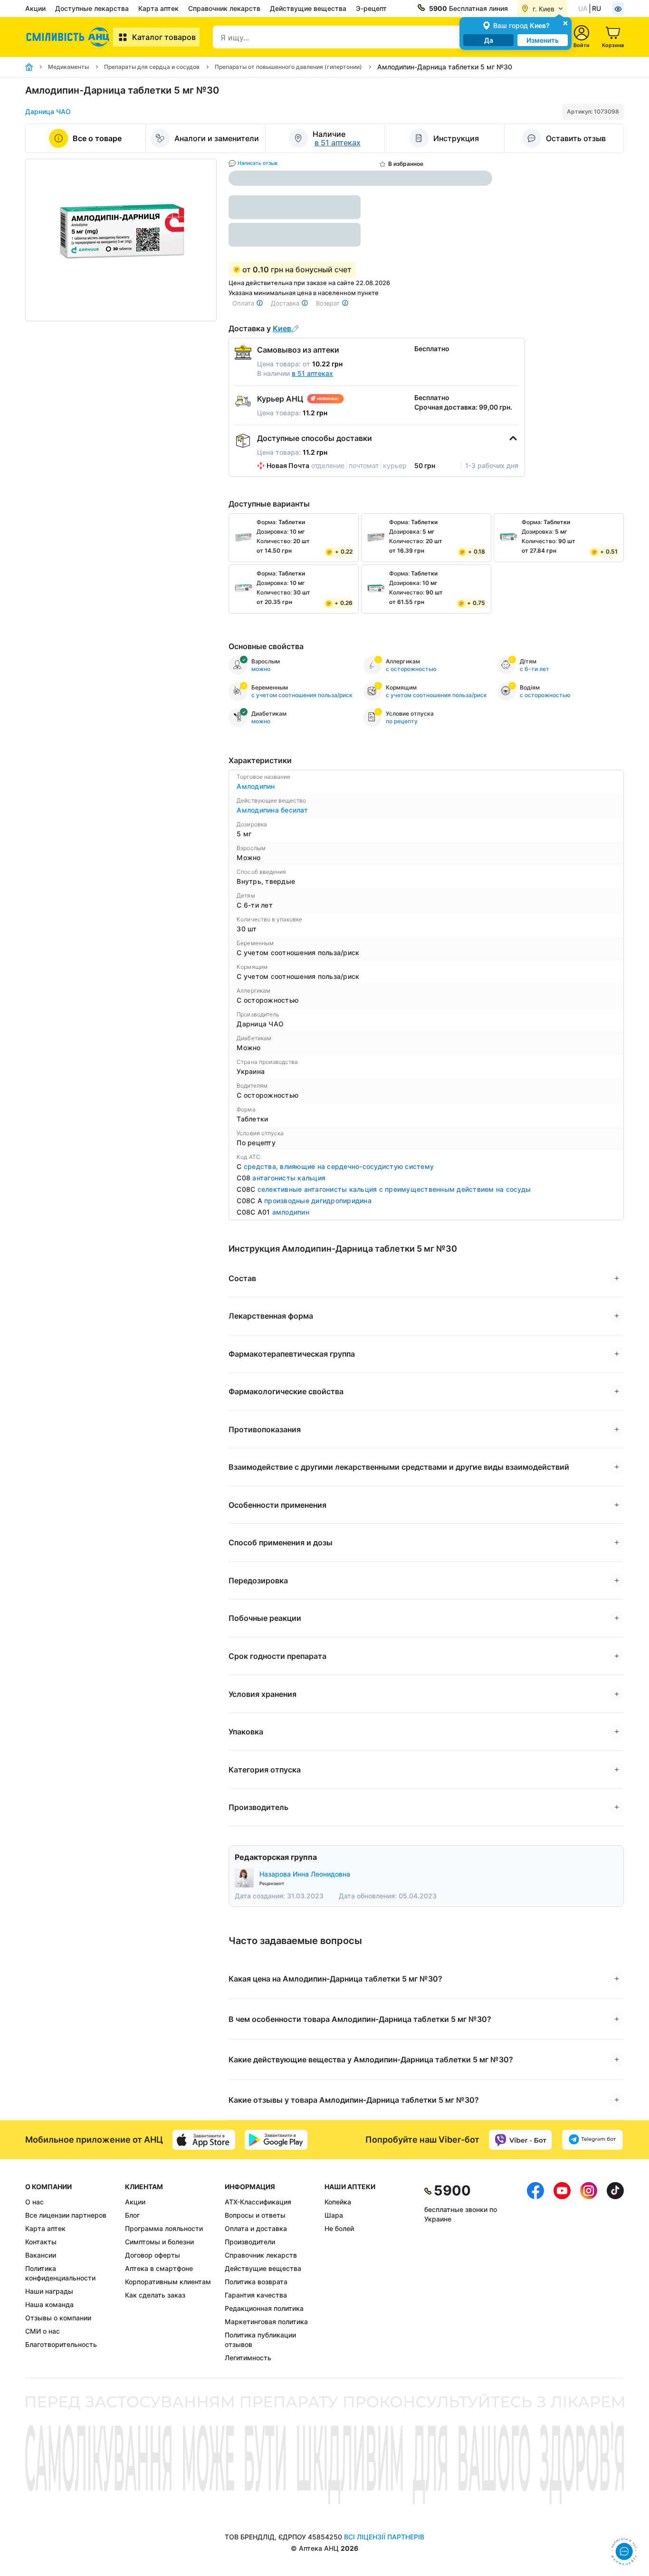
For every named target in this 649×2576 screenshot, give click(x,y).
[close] (565, 23)
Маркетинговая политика (266, 2322)
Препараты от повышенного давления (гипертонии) (288, 67)
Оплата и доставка (256, 2228)
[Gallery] (121, 240)
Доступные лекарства (92, 8)
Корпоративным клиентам (168, 2282)
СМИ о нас (43, 2331)
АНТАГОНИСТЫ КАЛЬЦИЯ (289, 1178)
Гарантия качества (256, 2295)
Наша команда (49, 2304)
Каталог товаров (164, 37)
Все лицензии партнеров (66, 2215)
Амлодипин (256, 786)
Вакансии (41, 2255)
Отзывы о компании (58, 2318)
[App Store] (204, 2140)
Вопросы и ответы (255, 2215)
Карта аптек (158, 8)
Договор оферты (153, 2255)
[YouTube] (562, 2272)
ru (597, 8)
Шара (334, 2215)
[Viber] (520, 2140)
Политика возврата (256, 2282)
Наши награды (49, 2291)
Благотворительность (61, 2344)
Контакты (41, 2242)
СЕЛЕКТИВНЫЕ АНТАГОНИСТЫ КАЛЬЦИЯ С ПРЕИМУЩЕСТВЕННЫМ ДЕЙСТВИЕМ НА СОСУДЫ (394, 1189)
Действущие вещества (308, 8)
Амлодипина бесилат (272, 810)
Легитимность (248, 2358)
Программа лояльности (164, 2228)
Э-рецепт (371, 8)
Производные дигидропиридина (318, 1201)
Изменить (543, 40)
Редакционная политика (264, 2308)
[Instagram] (589, 2272)
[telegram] (592, 2140)
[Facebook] (535, 2272)
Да (489, 40)
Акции (35, 8)
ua (583, 8)
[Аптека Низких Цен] (69, 37)
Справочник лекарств (224, 8)
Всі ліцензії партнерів (384, 2537)
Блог (132, 2215)
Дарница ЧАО (48, 111)
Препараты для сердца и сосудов (152, 67)
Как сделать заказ (155, 2295)
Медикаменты (68, 67)
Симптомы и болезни (159, 2242)
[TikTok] (615, 2272)
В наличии (295, 373)
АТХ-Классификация (258, 2202)
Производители (250, 2242)
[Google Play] (276, 2140)
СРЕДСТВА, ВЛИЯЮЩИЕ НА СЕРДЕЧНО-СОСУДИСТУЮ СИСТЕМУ (339, 1166)
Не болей (339, 2228)
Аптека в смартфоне (159, 2268)
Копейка (338, 2202)
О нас (34, 2202)
